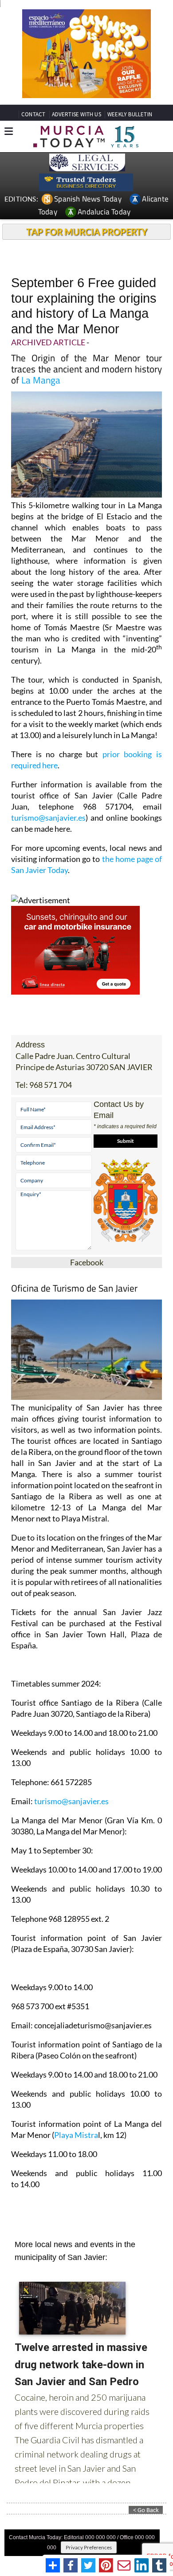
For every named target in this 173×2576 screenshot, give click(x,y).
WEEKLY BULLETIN (130, 114)
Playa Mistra (76, 2135)
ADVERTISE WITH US (77, 114)
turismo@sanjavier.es (48, 818)
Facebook (87, 1262)
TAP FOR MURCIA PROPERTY (87, 232)
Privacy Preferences (89, 2547)
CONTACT (33, 114)
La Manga (41, 380)
